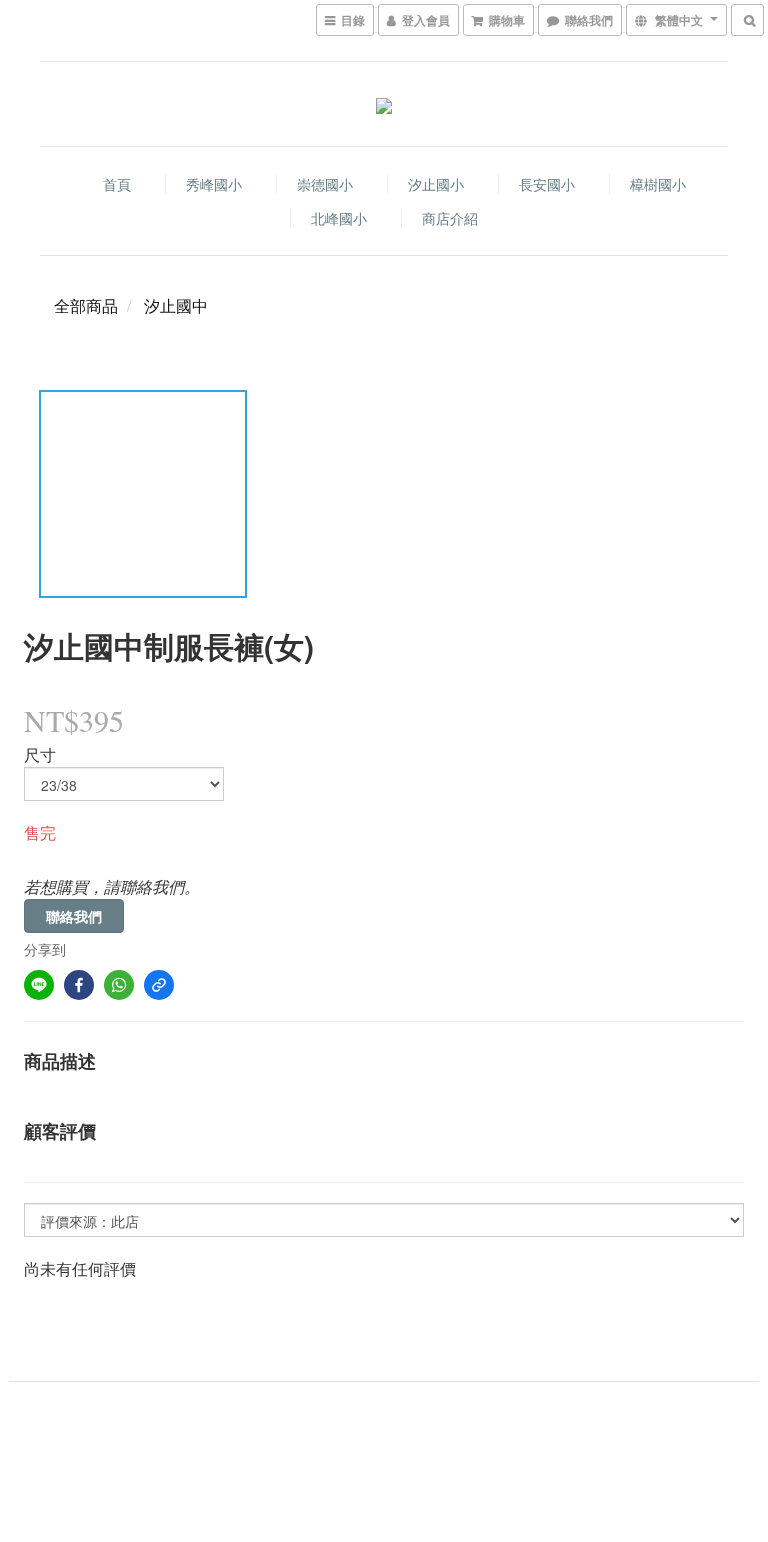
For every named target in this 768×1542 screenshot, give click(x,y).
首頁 (117, 184)
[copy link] (159, 985)
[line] (39, 985)
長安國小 (547, 184)
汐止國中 (176, 305)
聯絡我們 (74, 916)
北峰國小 (339, 218)
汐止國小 (436, 184)
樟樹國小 (658, 184)
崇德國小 (325, 184)
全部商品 (86, 305)
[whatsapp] (119, 985)
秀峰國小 (214, 184)
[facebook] (79, 985)
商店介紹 (450, 218)
